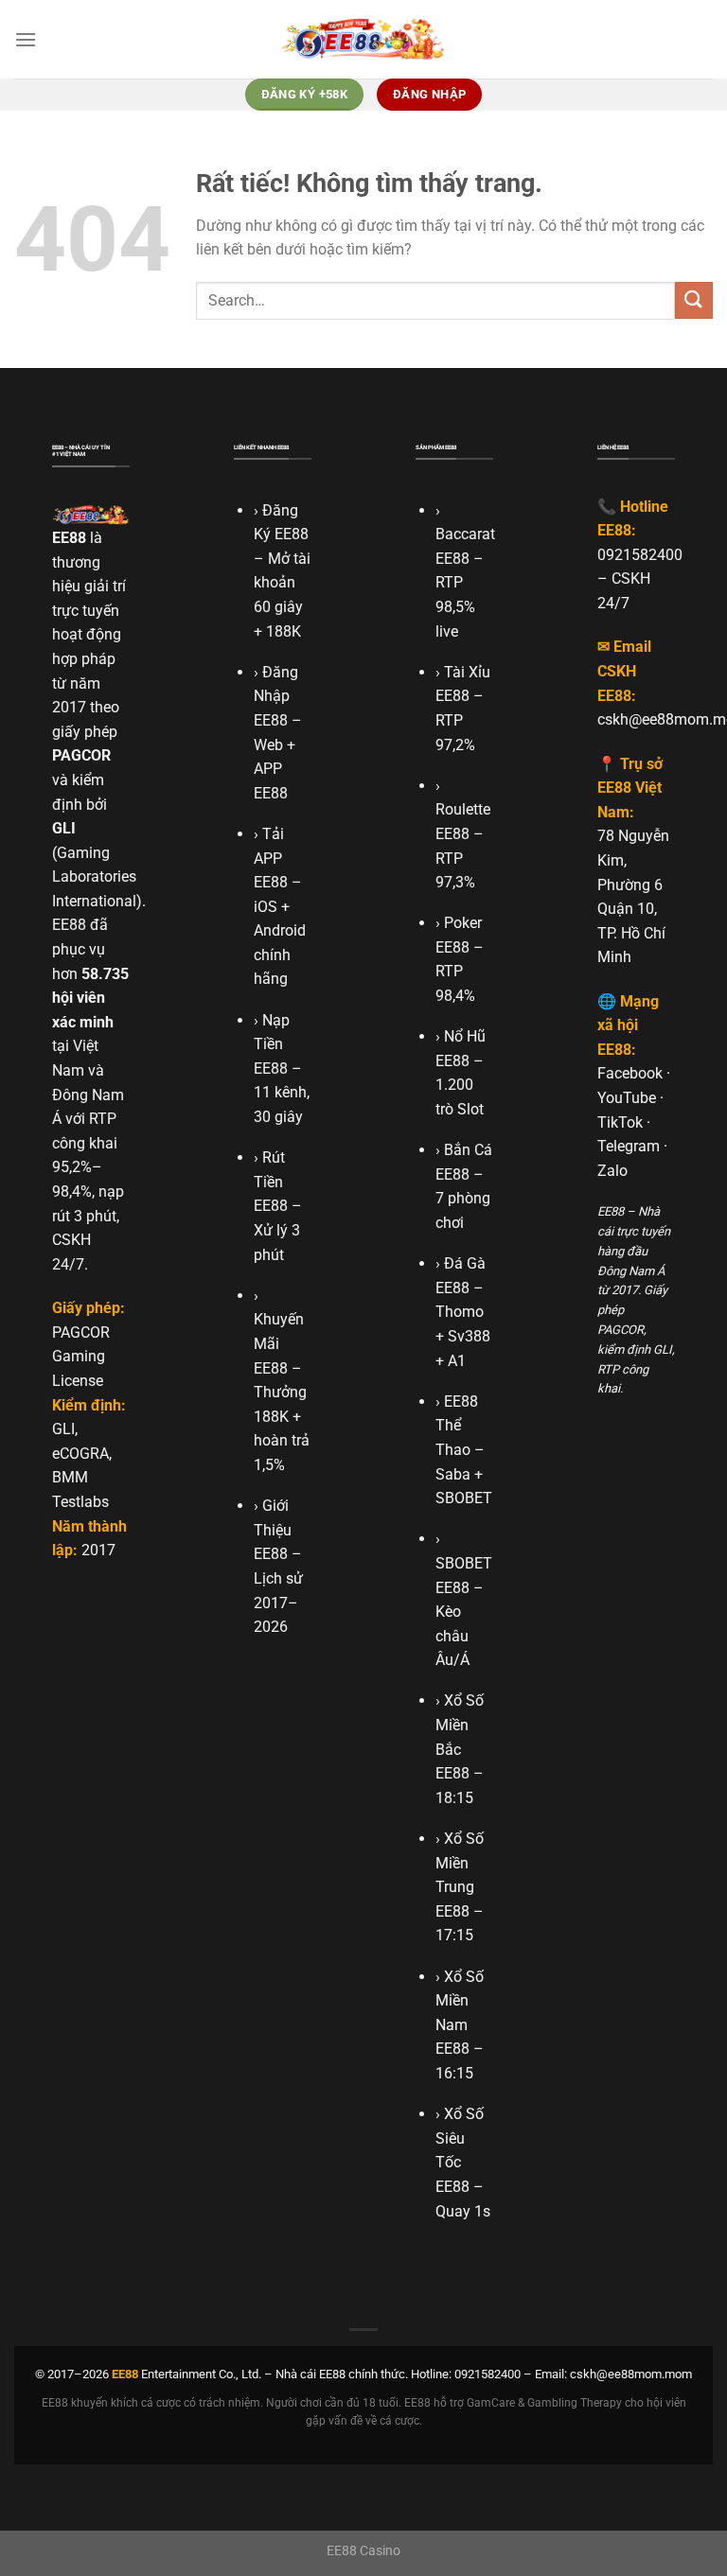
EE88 (69, 538)
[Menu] (26, 39)
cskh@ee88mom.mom (631, 2374)
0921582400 (640, 555)
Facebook (630, 1073)
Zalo (612, 1171)
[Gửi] (694, 300)
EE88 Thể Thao (457, 1426)
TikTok (620, 1122)
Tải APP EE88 (271, 858)
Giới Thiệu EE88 (273, 1530)
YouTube (627, 1098)
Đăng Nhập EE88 (276, 696)
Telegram (629, 1146)
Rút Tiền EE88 (271, 1182)
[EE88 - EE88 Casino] (363, 39)
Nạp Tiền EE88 (272, 1044)
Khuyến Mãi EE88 (279, 1343)
